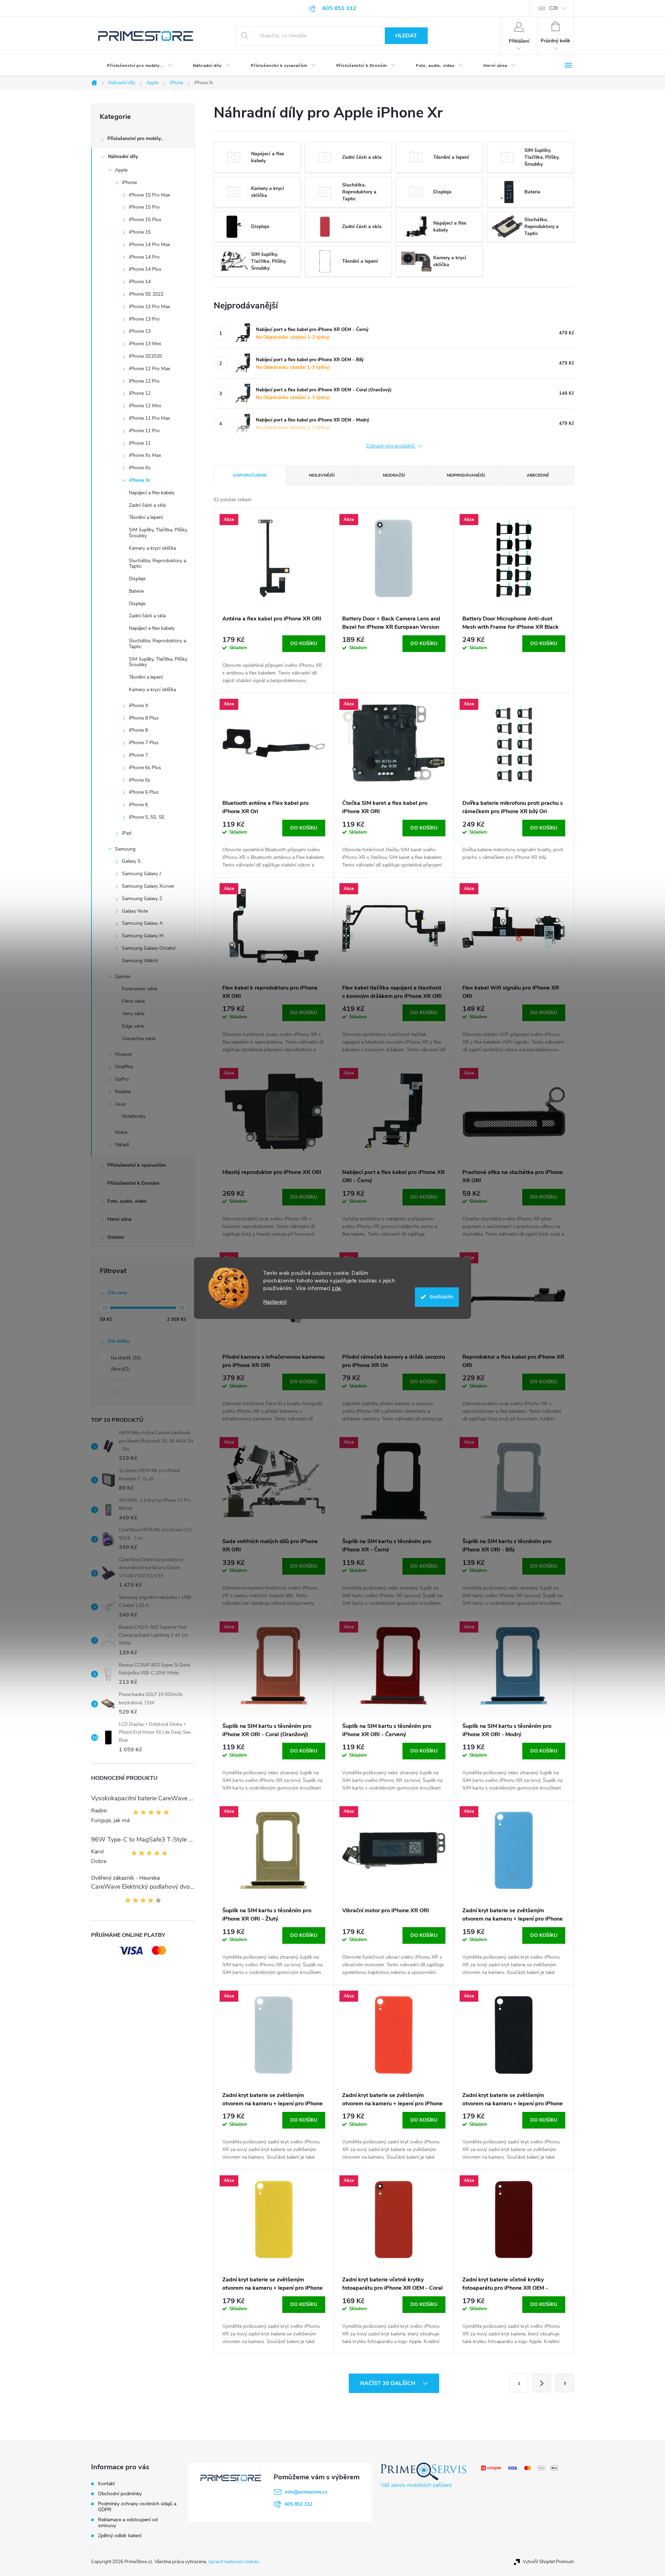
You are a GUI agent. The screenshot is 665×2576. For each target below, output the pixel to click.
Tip (117, 1391)
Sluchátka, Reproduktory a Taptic (157, 564)
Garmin (123, 977)
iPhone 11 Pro (144, 431)
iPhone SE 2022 (146, 294)
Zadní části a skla (147, 505)
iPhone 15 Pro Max (149, 195)
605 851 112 (299, 2504)
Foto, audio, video (127, 1201)
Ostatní (116, 1237)
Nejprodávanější (466, 475)
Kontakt (107, 2484)
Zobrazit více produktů (391, 446)
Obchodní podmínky (120, 2494)
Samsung (125, 849)
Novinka (122, 1380)
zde (336, 1288)
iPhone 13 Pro (144, 319)
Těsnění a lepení (146, 517)
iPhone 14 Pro (144, 257)
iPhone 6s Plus (145, 768)
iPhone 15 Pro (144, 207)
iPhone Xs (140, 468)
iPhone (129, 182)
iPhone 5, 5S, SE (147, 817)
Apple (121, 170)
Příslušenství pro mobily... (135, 138)
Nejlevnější (322, 475)
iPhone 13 (140, 331)
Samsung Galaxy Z (142, 899)
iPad (127, 833)
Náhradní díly (123, 156)
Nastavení (275, 1302)
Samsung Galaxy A (142, 923)
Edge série (133, 1026)
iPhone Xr (140, 480)
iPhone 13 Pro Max (149, 307)
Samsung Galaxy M (143, 936)
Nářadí (122, 1145)
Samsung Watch (140, 961)
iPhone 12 (140, 393)
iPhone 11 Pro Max (149, 418)
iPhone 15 (140, 232)
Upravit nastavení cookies (234, 2562)
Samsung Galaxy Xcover (148, 886)
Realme (123, 1092)
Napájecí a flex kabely (152, 493)
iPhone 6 (138, 805)
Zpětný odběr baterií (120, 2536)
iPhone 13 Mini (145, 344)
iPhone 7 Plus (144, 743)
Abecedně (538, 475)
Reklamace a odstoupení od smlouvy (128, 2523)
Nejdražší (394, 475)
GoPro (122, 1079)
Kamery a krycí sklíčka (152, 548)
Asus (121, 1104)
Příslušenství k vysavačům (137, 1165)
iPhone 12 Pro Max (149, 369)
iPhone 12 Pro (144, 381)
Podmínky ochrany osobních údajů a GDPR (137, 2507)
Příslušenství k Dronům (133, 1183)
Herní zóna (119, 1219)
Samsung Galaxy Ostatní (149, 948)
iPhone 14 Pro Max (149, 245)
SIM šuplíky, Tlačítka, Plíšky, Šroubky (158, 533)
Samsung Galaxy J (141, 874)
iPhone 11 (140, 443)
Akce (120, 1369)
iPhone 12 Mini (145, 406)
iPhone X (139, 706)
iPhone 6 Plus (144, 792)
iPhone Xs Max (145, 455)
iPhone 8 (138, 730)
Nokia (121, 1132)
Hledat (406, 36)
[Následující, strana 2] (542, 2383)
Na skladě (125, 1358)
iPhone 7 (138, 755)
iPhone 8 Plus (144, 718)
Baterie (136, 591)
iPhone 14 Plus (145, 269)
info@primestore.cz (306, 2492)
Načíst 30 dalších (388, 2383)
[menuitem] (134, 66)
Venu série (133, 1014)
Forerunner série (140, 989)
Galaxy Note (135, 911)
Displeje (137, 579)
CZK (554, 8)
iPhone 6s (140, 780)
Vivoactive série (139, 1039)
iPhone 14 (140, 282)
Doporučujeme (250, 475)
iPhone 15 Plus (145, 220)
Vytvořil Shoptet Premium (548, 2562)
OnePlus (124, 1067)
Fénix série (133, 1001)
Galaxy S (131, 861)
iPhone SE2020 (145, 356)
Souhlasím (441, 1297)
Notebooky (134, 1116)
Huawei (123, 1054)
